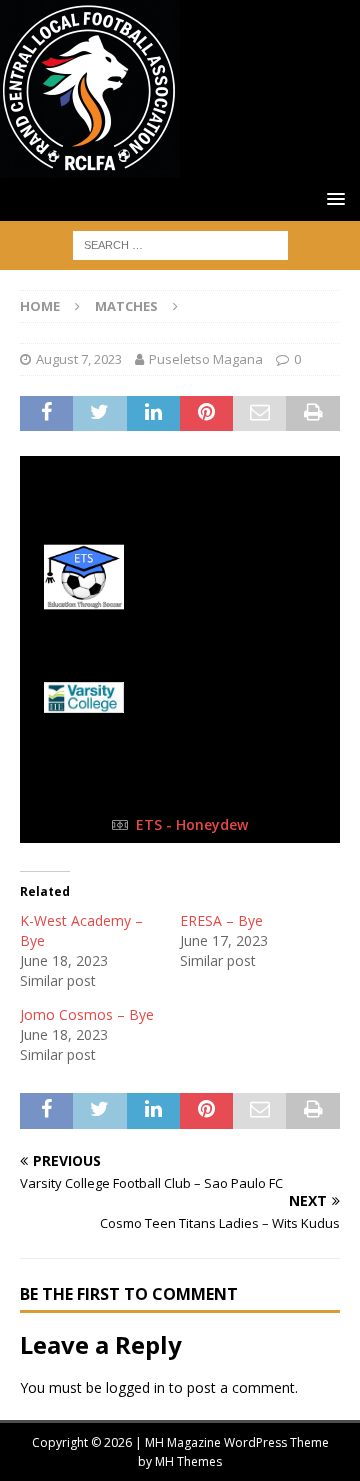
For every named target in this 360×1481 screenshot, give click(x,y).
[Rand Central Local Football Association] (90, 166)
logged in (135, 1387)
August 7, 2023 (79, 359)
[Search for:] (180, 243)
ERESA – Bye (221, 920)
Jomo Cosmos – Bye (87, 1014)
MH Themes (188, 1461)
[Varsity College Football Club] (180, 697)
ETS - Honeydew (192, 824)
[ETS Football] (180, 577)
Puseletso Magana (206, 359)
